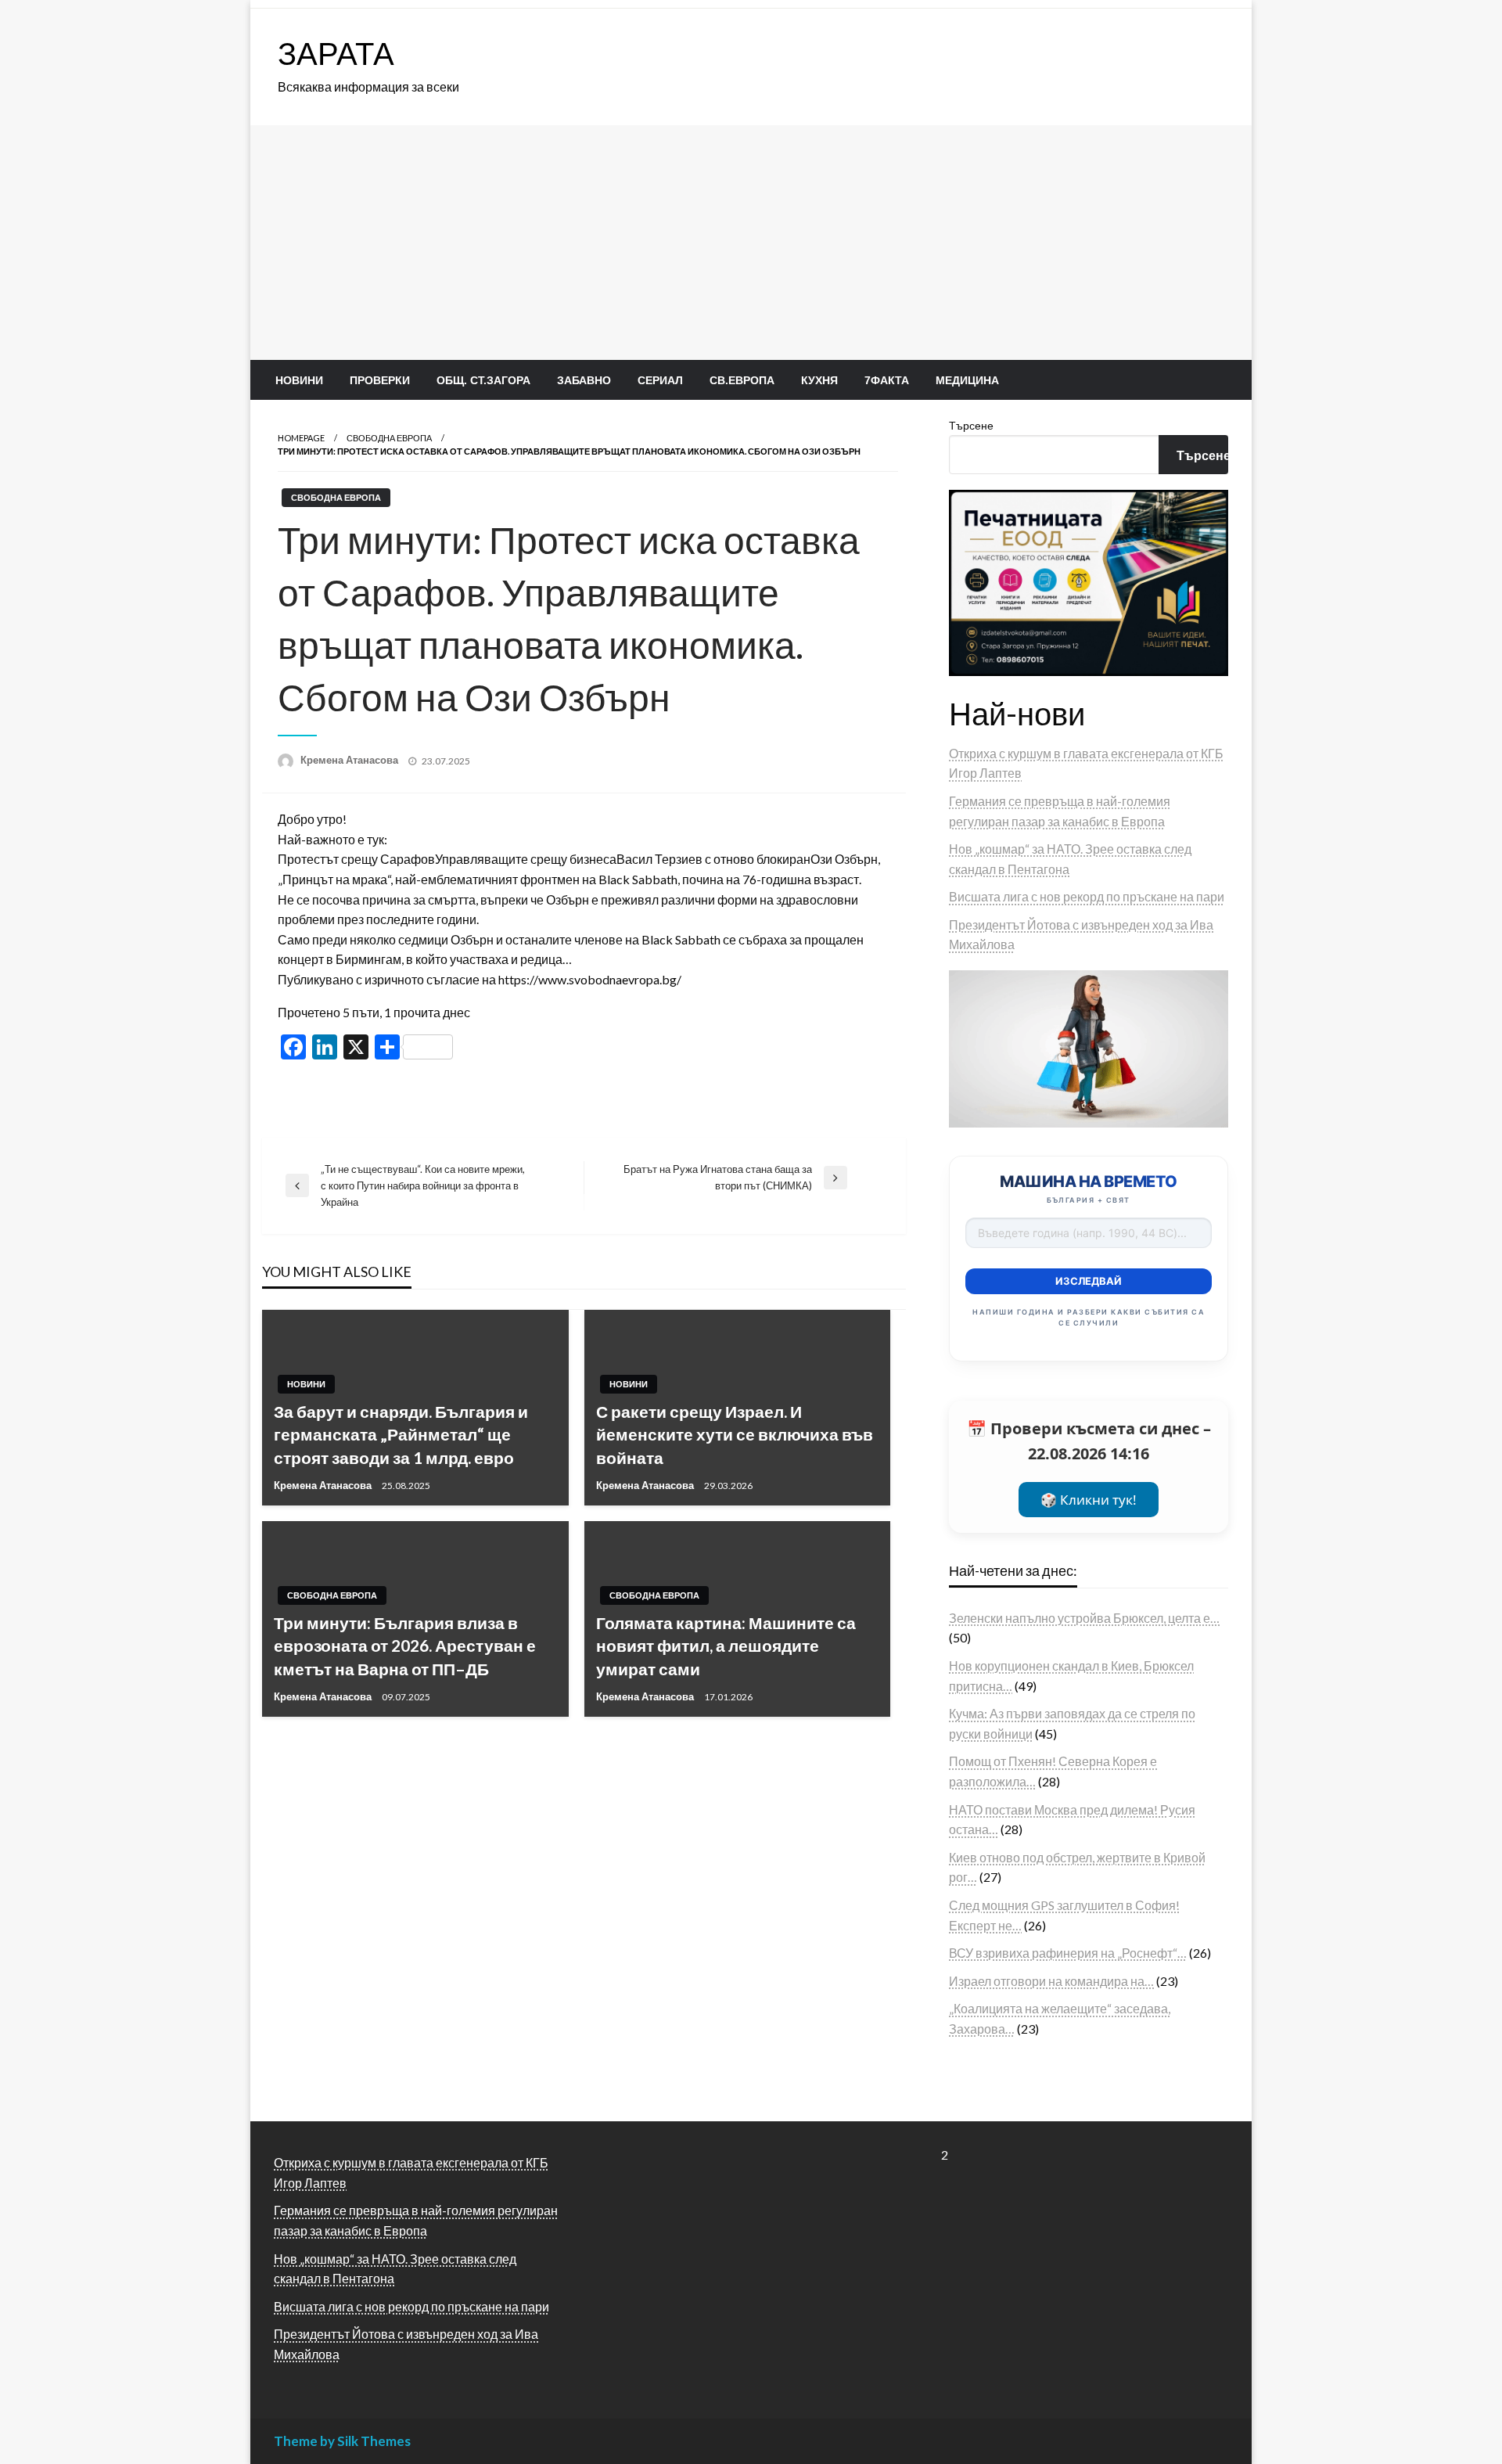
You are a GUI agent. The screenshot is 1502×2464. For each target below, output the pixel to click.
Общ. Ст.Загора (483, 380)
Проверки (380, 380)
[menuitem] (299, 380)
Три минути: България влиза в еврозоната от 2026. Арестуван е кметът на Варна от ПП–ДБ (405, 1646)
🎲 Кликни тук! (1089, 1500)
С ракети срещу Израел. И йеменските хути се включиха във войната (735, 1434)
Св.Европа (742, 380)
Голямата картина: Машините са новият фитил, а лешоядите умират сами (726, 1646)
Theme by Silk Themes (342, 2441)
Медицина (967, 380)
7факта (887, 380)
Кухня (819, 380)
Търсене (971, 425)
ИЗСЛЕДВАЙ (1089, 1281)
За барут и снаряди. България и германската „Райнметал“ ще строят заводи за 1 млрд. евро (401, 1434)
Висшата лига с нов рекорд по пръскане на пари (1087, 896)
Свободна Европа (389, 438)
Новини (299, 380)
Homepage (301, 438)
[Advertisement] (751, 243)
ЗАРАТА (336, 53)
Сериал (660, 380)
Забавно (584, 380)
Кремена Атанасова (350, 760)
